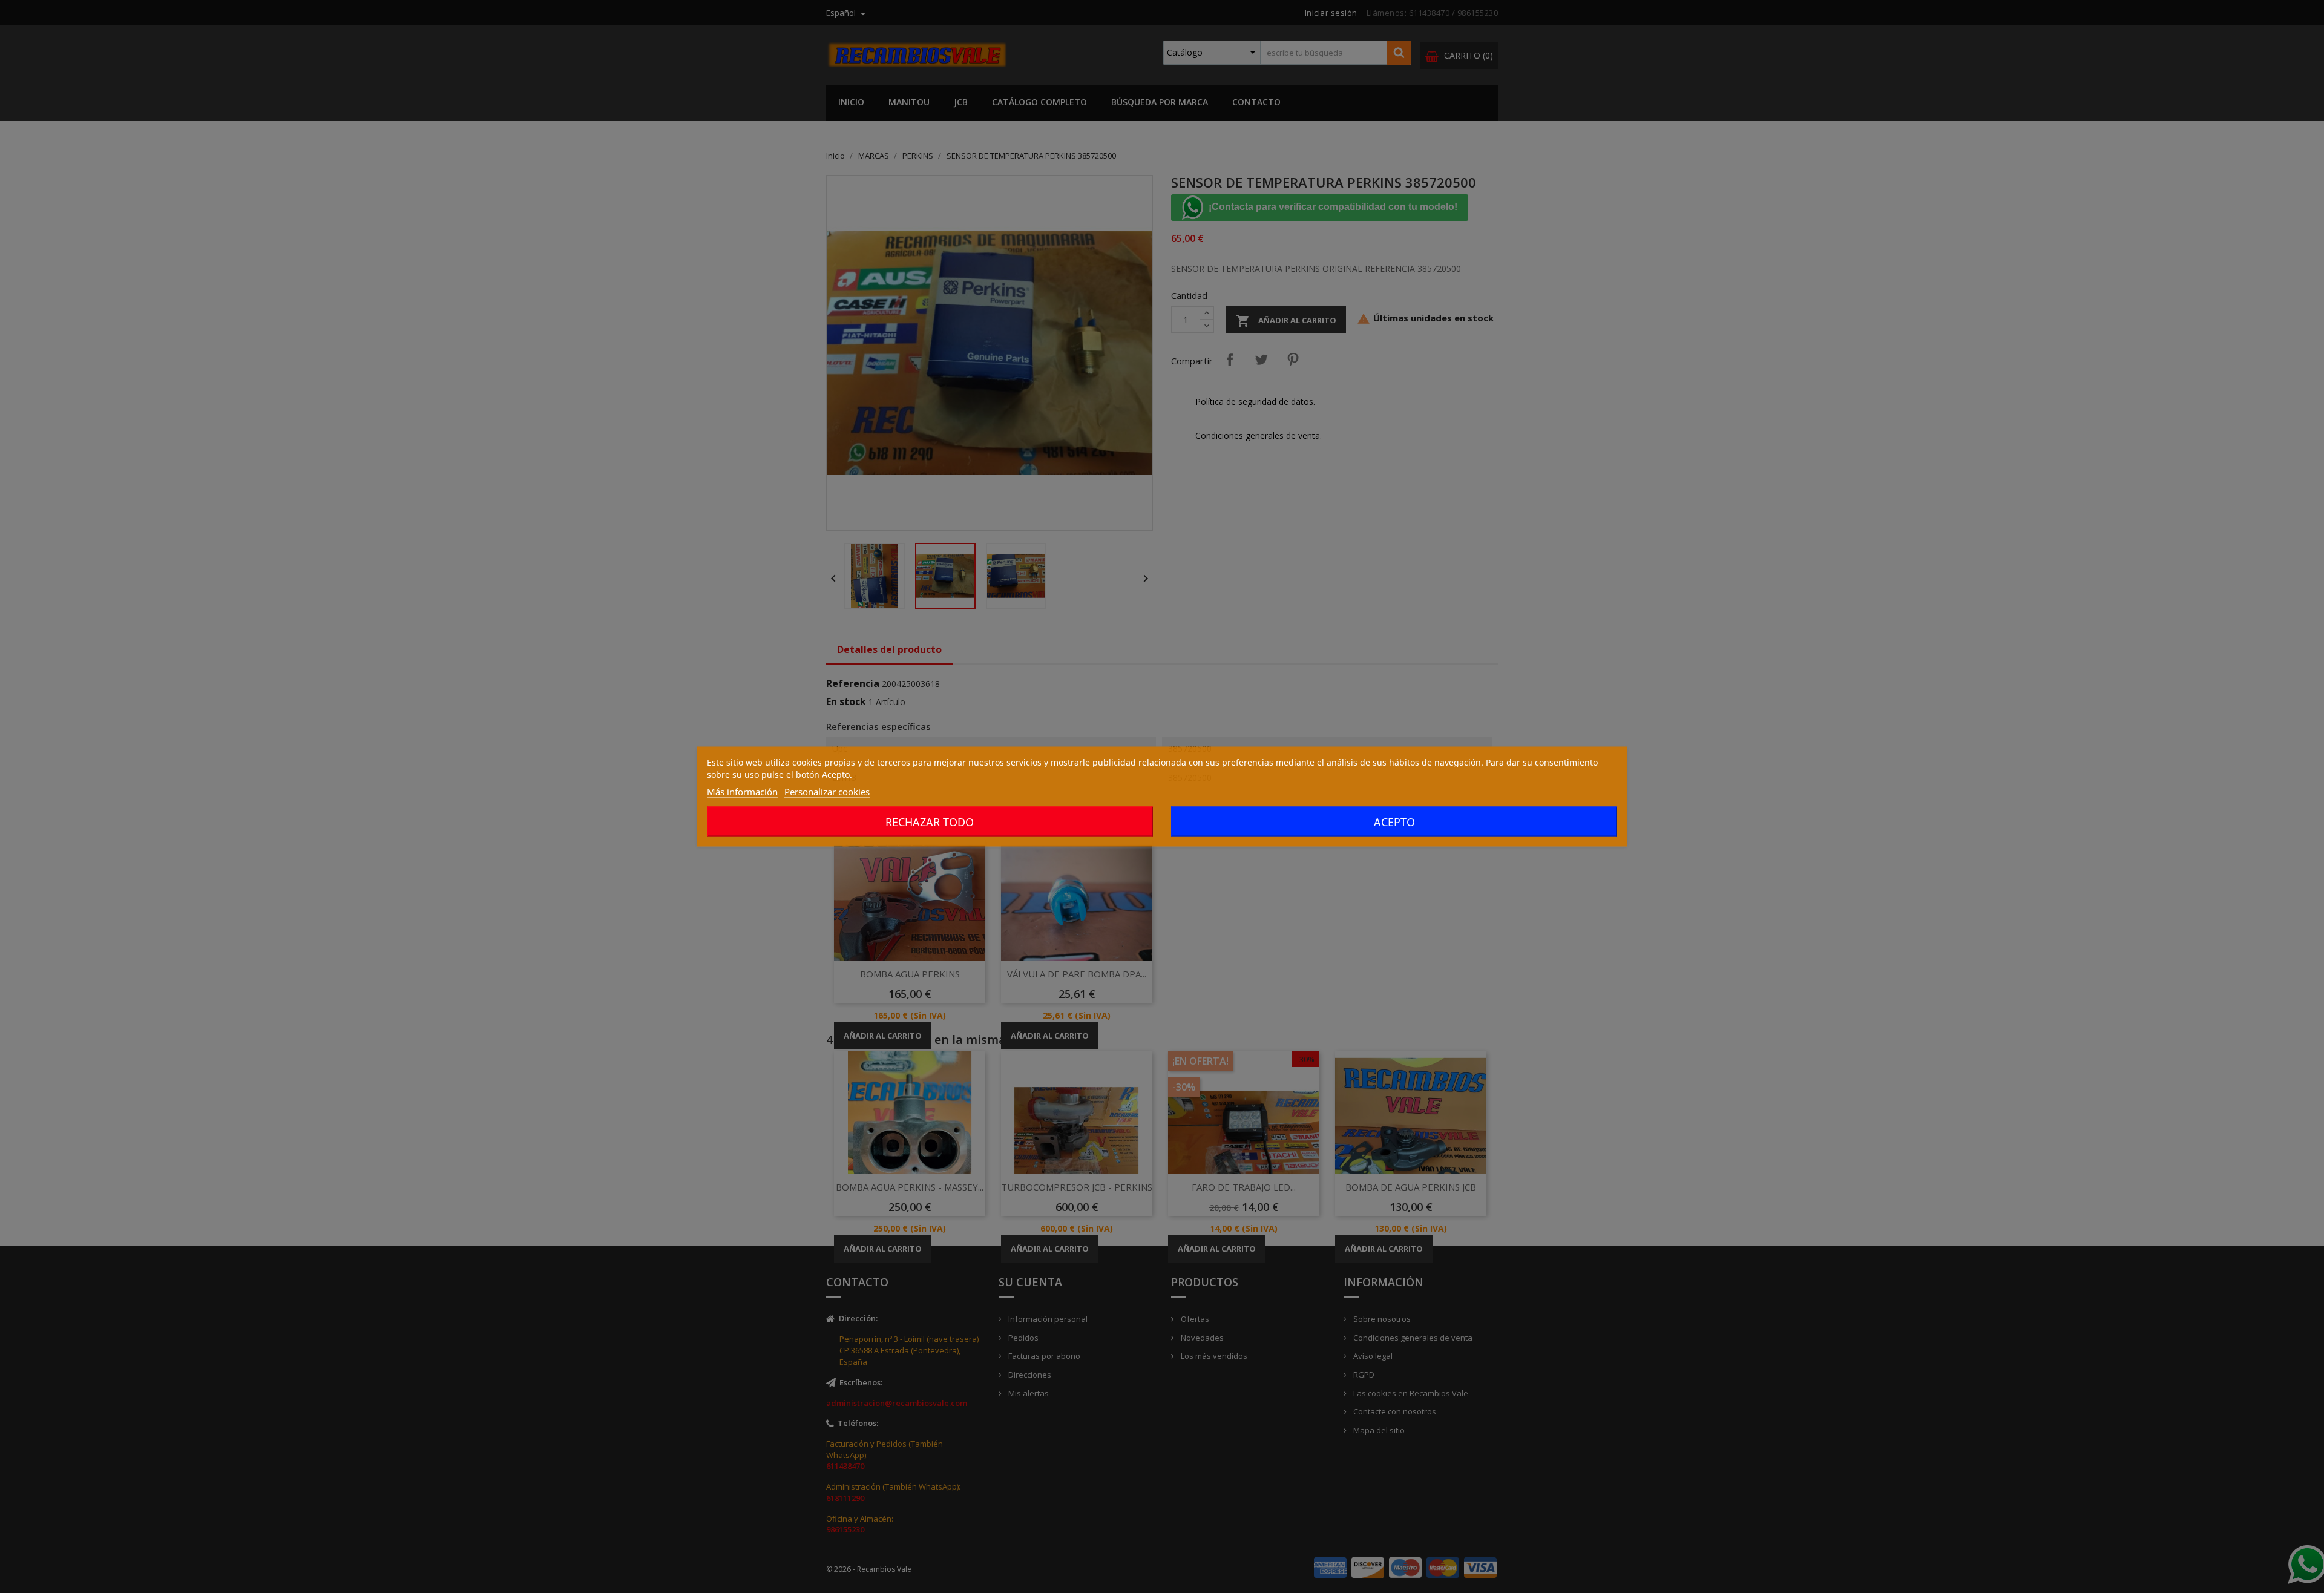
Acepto (1394, 822)
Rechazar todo (930, 822)
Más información (742, 792)
